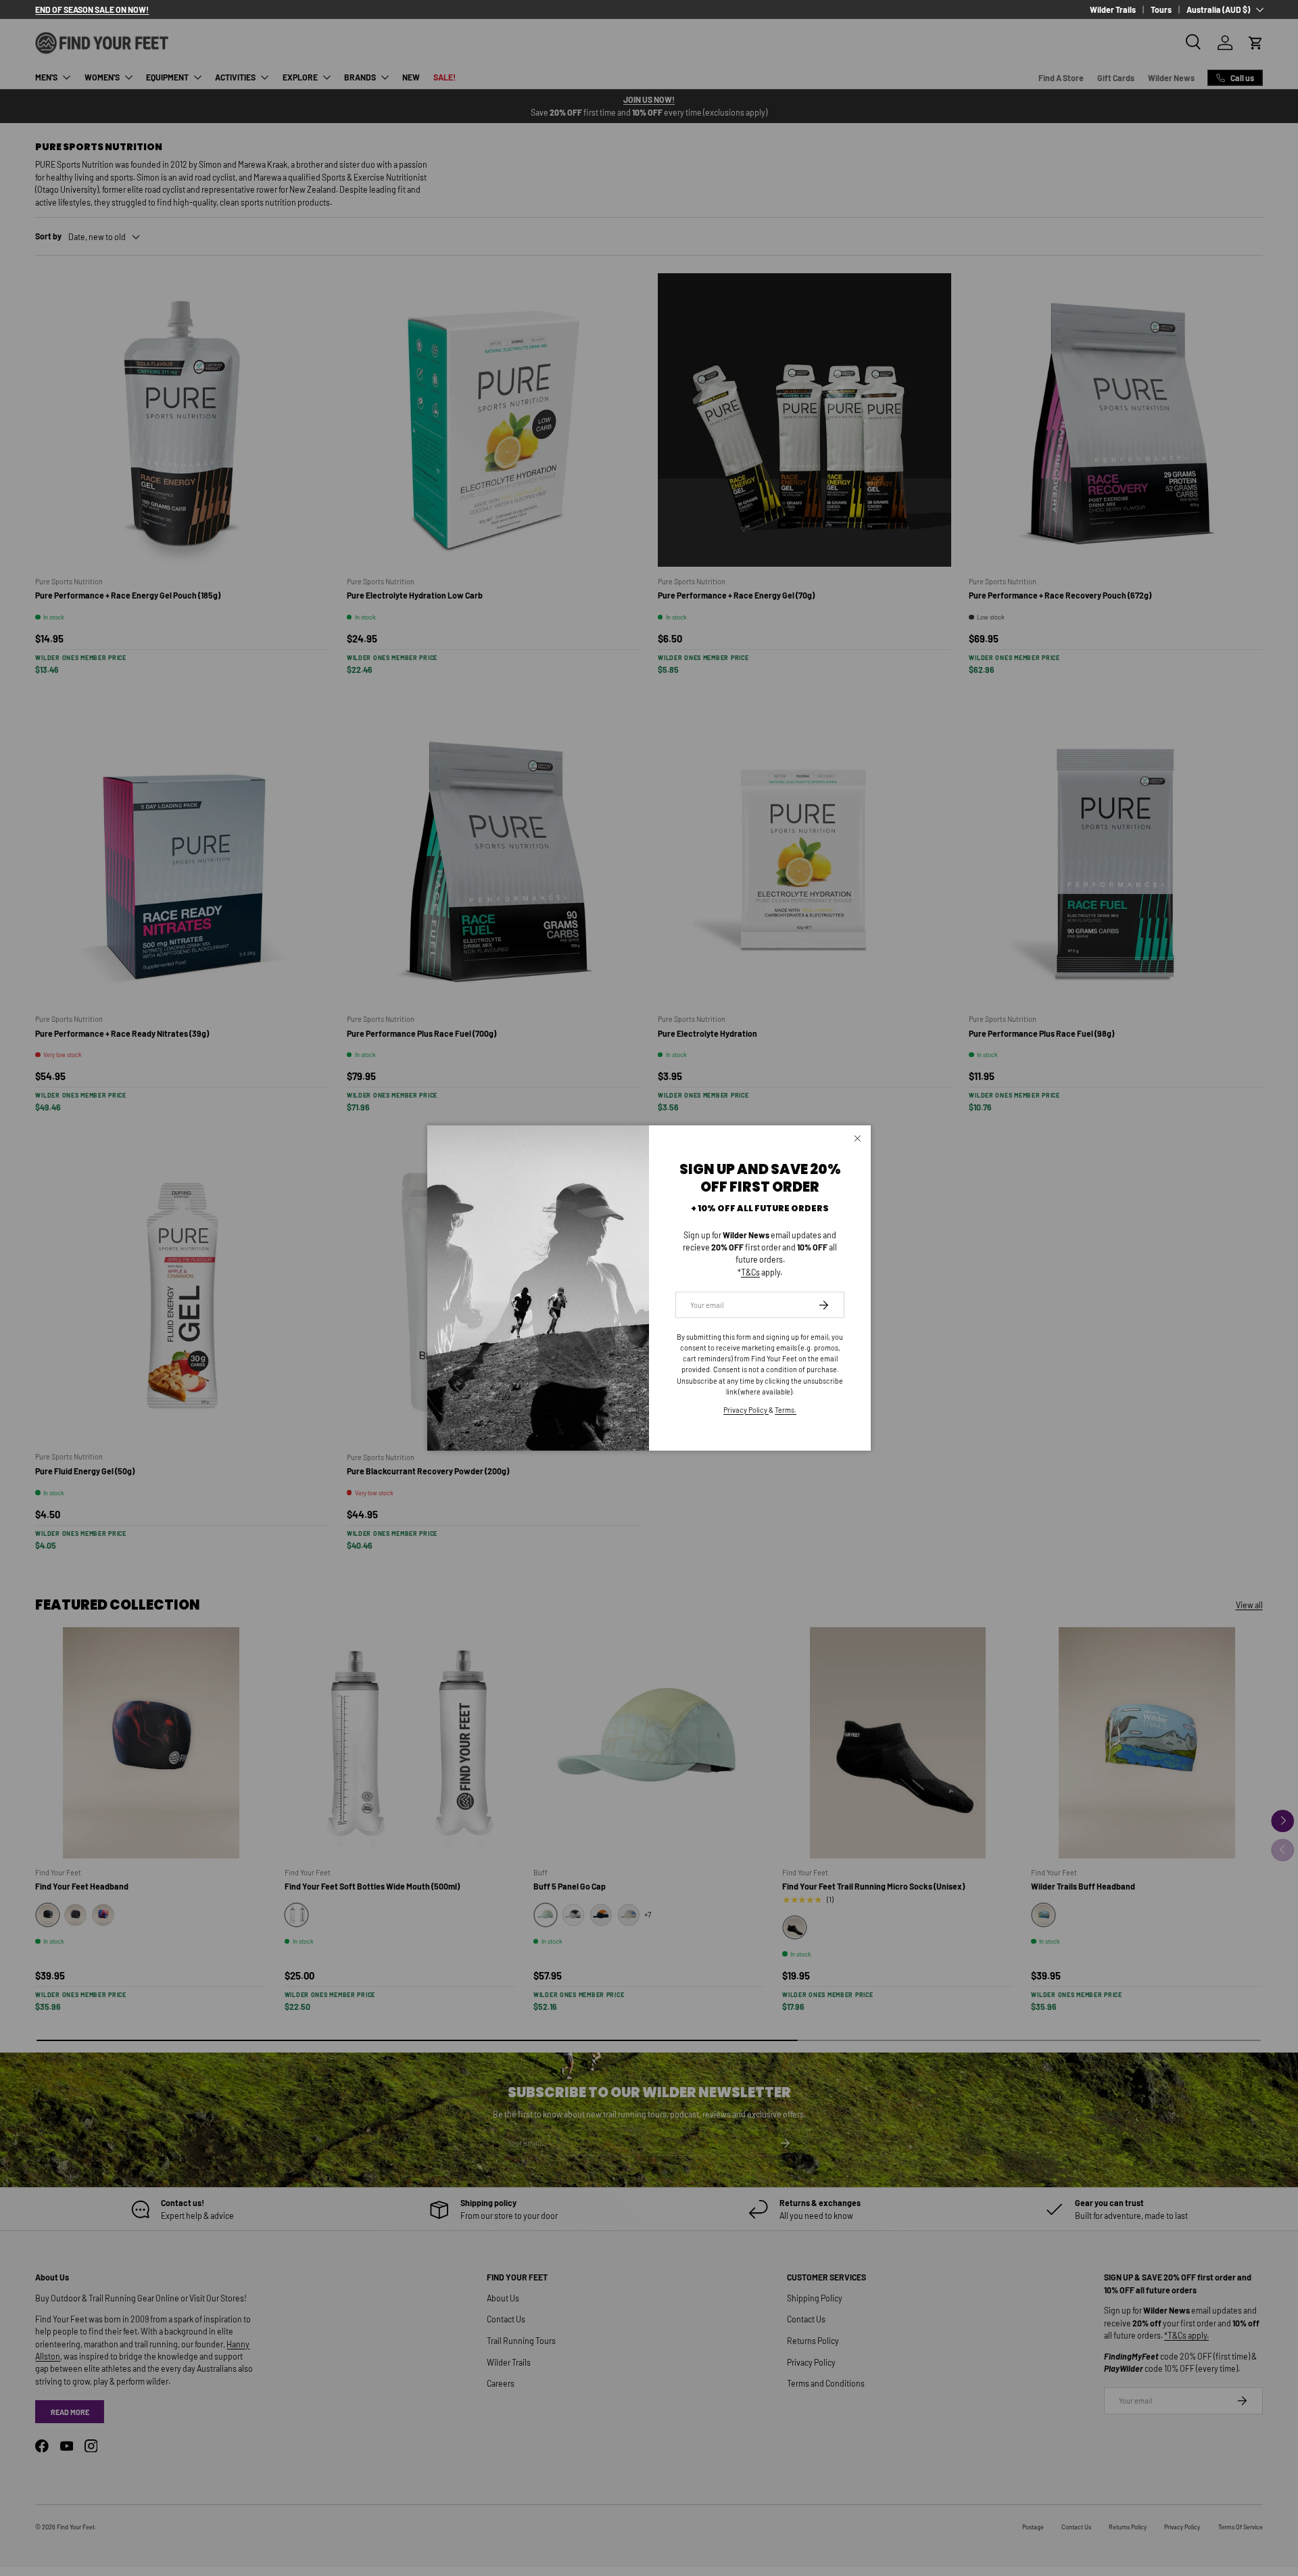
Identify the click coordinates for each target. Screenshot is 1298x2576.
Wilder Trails (1113, 9)
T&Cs (750, 1272)
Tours (1161, 9)
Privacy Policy (746, 1410)
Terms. (786, 1410)
